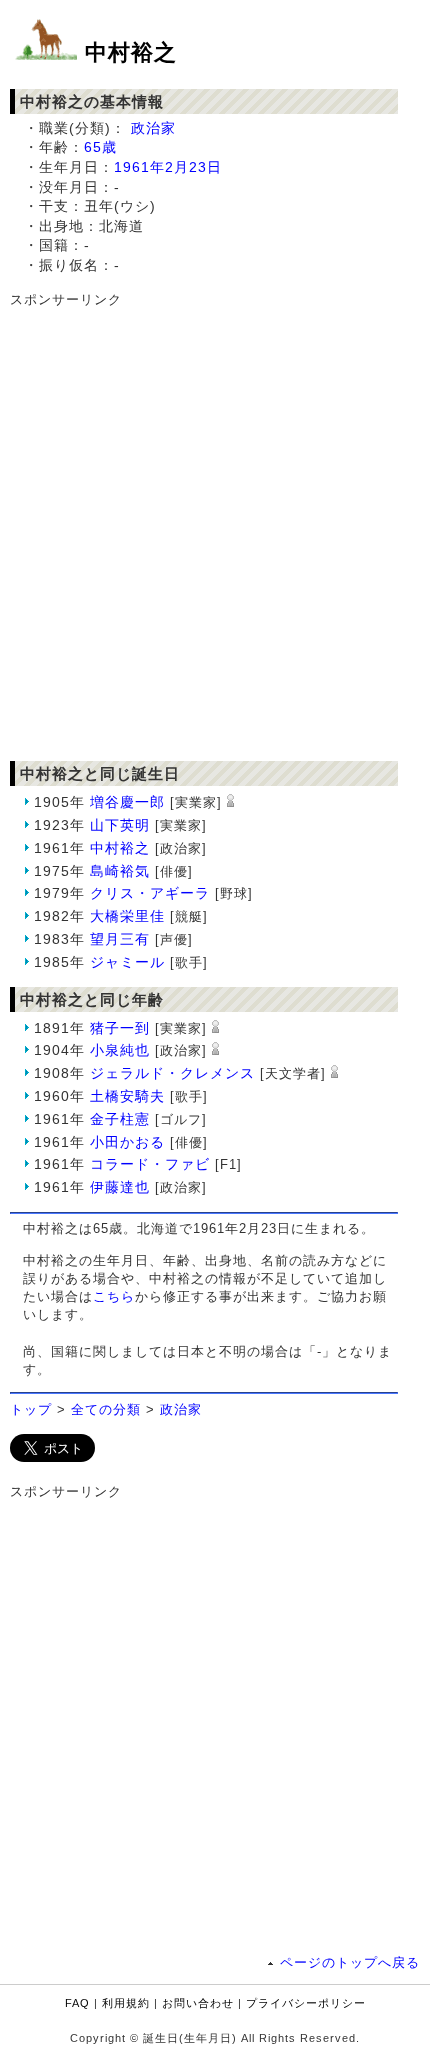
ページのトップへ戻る (350, 1962)
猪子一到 (120, 1028)
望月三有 (120, 939)
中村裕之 (131, 52)
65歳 (100, 147)
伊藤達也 (120, 1187)
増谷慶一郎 (127, 802)
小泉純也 (120, 1050)
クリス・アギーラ (150, 893)
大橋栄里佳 (127, 916)
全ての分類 (106, 1409)
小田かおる (127, 1142)
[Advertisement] (215, 525)
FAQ (77, 2003)
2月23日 (193, 167)
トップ (31, 1409)
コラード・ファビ (150, 1164)
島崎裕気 (120, 871)
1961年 (139, 167)
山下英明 (120, 825)
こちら (114, 1296)
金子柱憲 (120, 1119)
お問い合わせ (198, 2003)
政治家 (153, 128)
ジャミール (127, 962)
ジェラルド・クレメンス (172, 1073)
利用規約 (126, 2003)
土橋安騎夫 (127, 1096)
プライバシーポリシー (306, 2003)
